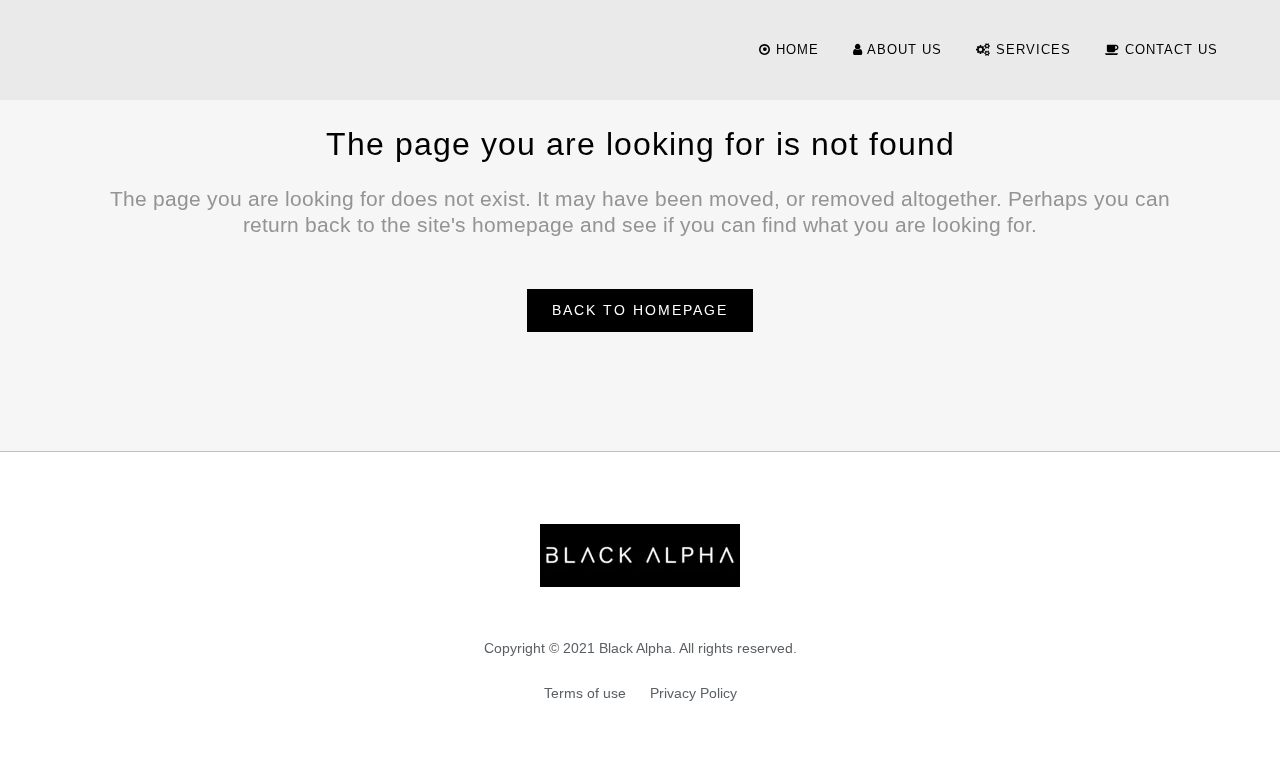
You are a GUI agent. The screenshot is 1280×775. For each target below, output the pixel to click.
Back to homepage (640, 310)
